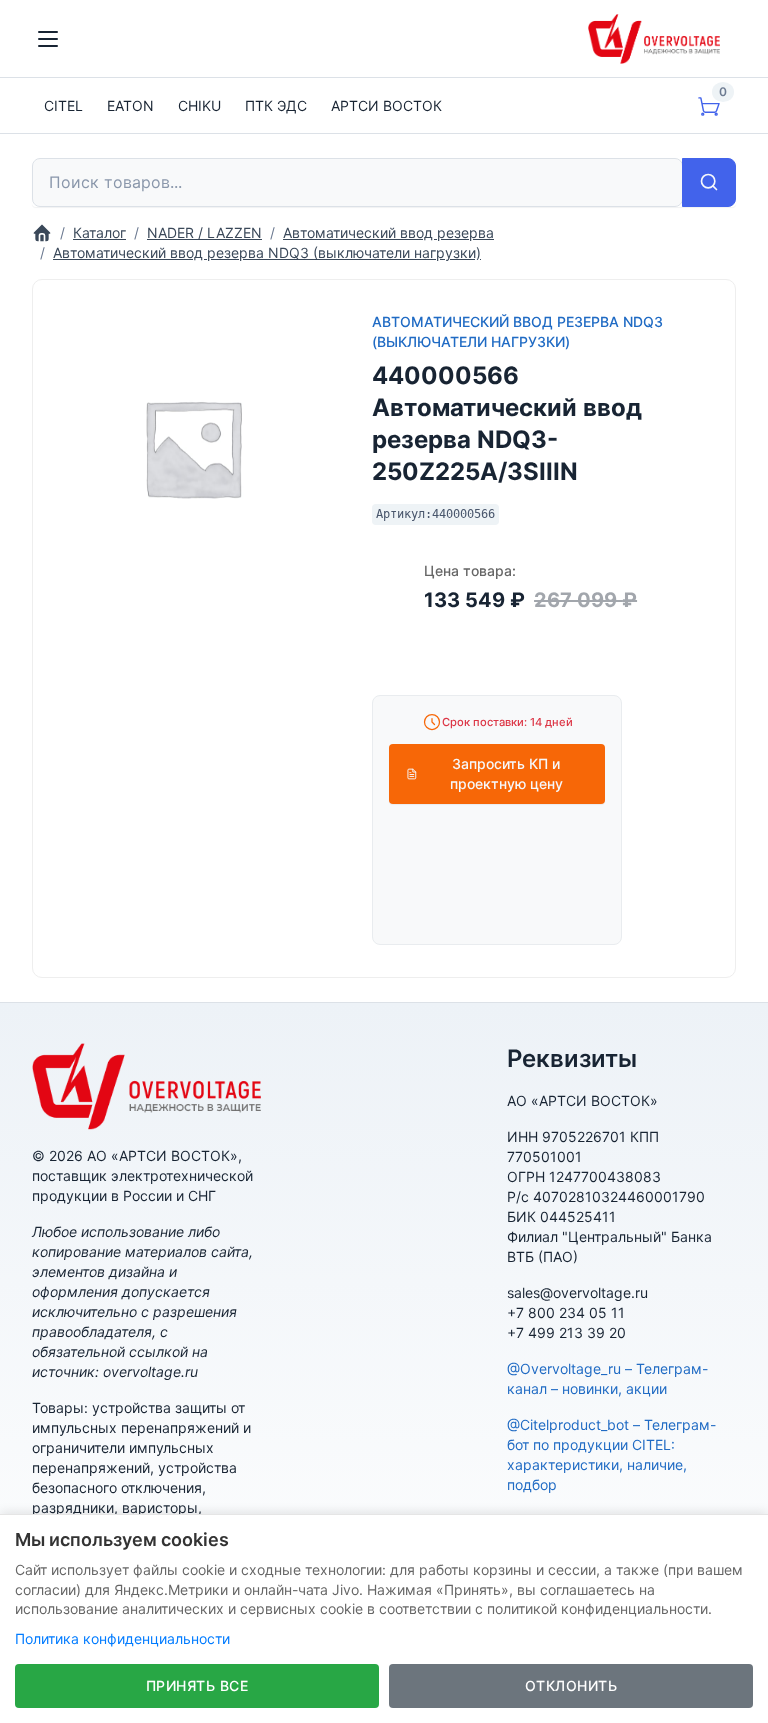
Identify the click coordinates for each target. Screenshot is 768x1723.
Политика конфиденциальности (122, 1638)
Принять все (197, 1685)
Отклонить (571, 1685)
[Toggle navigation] (48, 39)
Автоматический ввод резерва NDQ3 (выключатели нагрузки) (517, 331)
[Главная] (42, 232)
